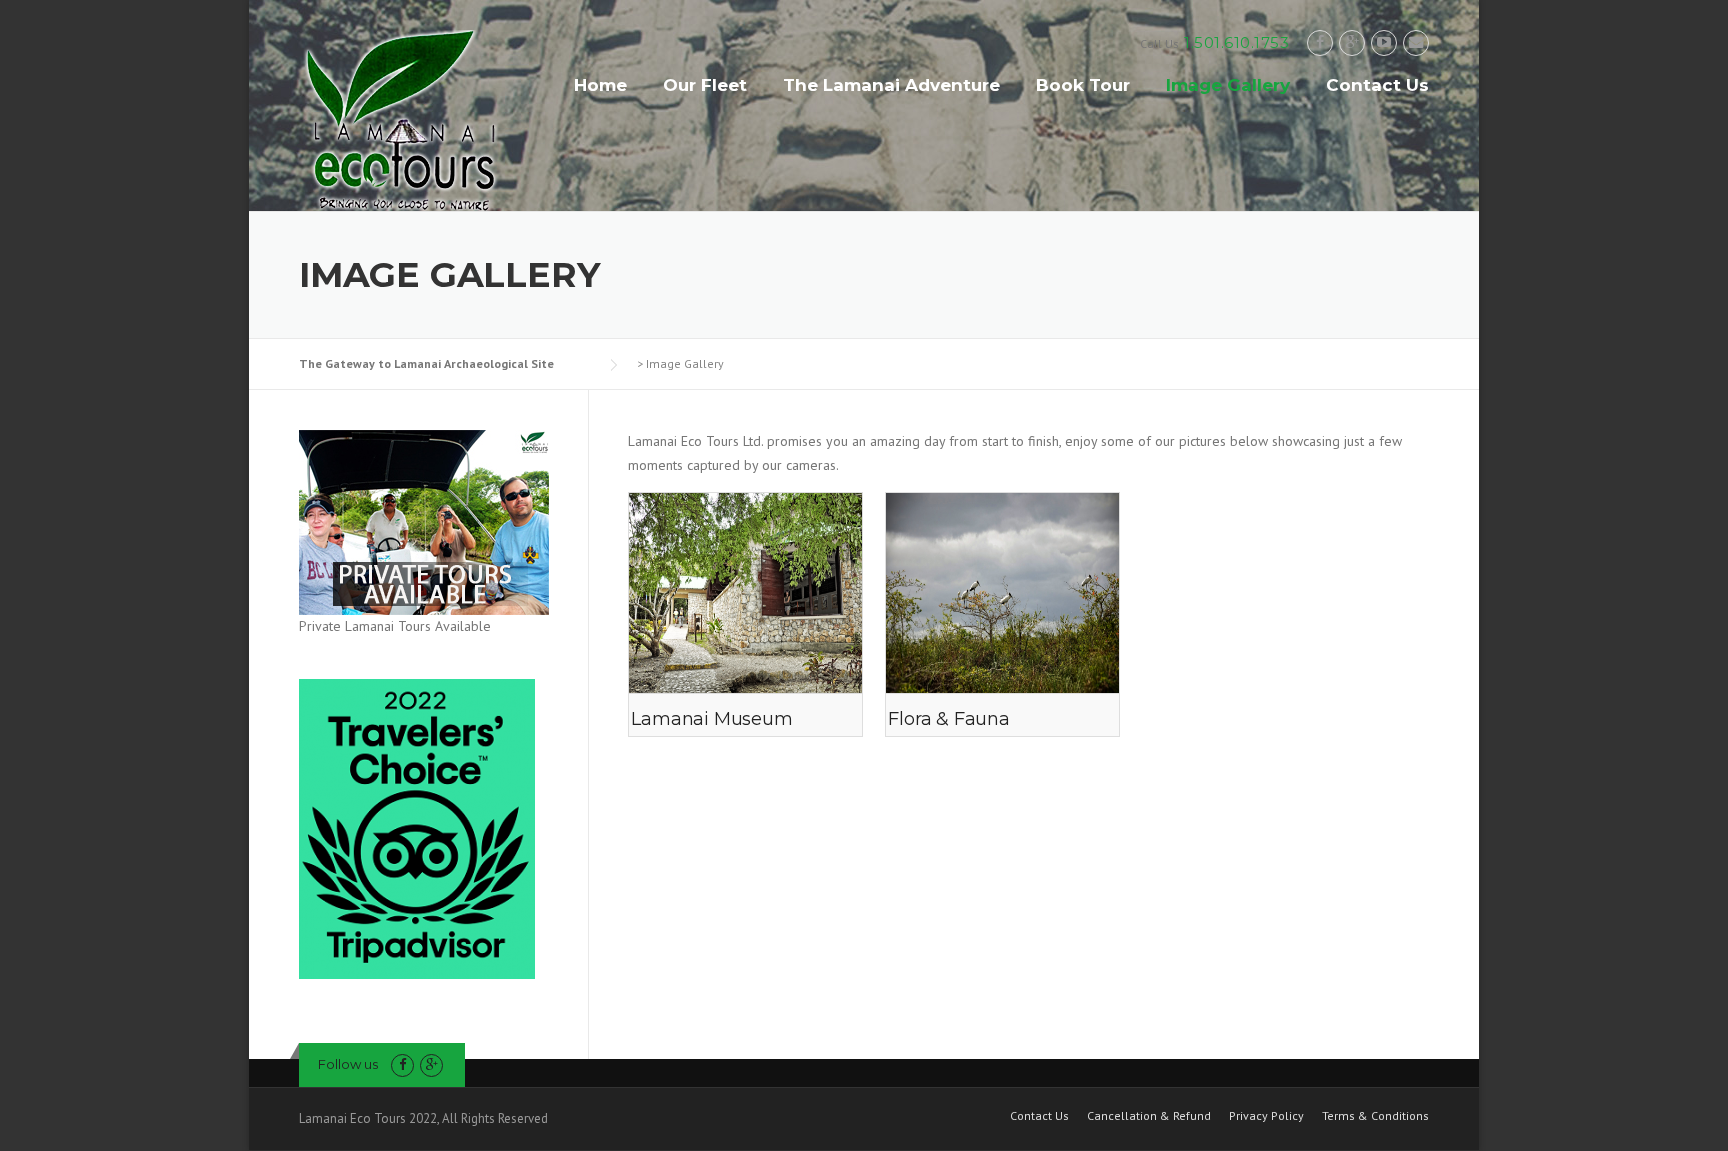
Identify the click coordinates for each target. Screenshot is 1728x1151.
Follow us (348, 1064)
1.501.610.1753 (1236, 42)
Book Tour (1083, 85)
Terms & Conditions (1375, 1116)
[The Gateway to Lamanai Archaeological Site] (399, 119)
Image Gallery (1228, 85)
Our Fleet (705, 85)
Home (600, 85)
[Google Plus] (1352, 42)
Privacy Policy (1266, 1116)
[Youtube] (1384, 42)
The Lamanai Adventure (891, 85)
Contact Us (1377, 85)
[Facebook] (1320, 42)
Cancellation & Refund (1149, 1116)
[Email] (1416, 42)
